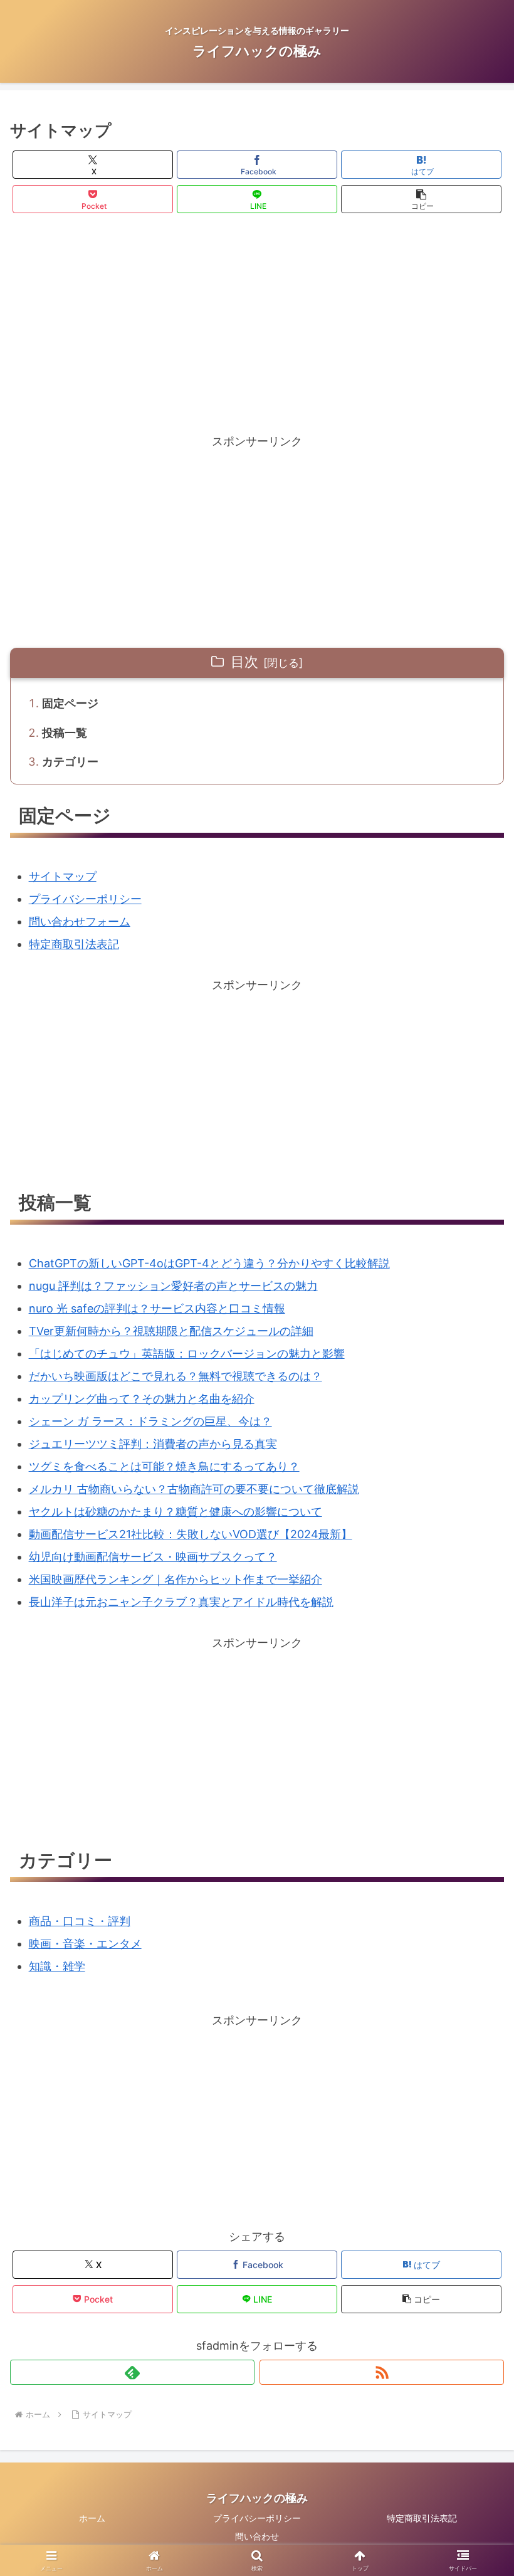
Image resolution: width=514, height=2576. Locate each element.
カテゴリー (70, 762)
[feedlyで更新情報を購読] (132, 2372)
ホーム (92, 2518)
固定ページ (70, 703)
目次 (244, 662)
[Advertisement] (257, 324)
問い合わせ (257, 2536)
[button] (421, 199)
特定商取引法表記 (74, 944)
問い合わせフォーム (80, 921)
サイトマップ (63, 876)
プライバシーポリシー (85, 899)
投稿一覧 (65, 733)
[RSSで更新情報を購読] (382, 2372)
